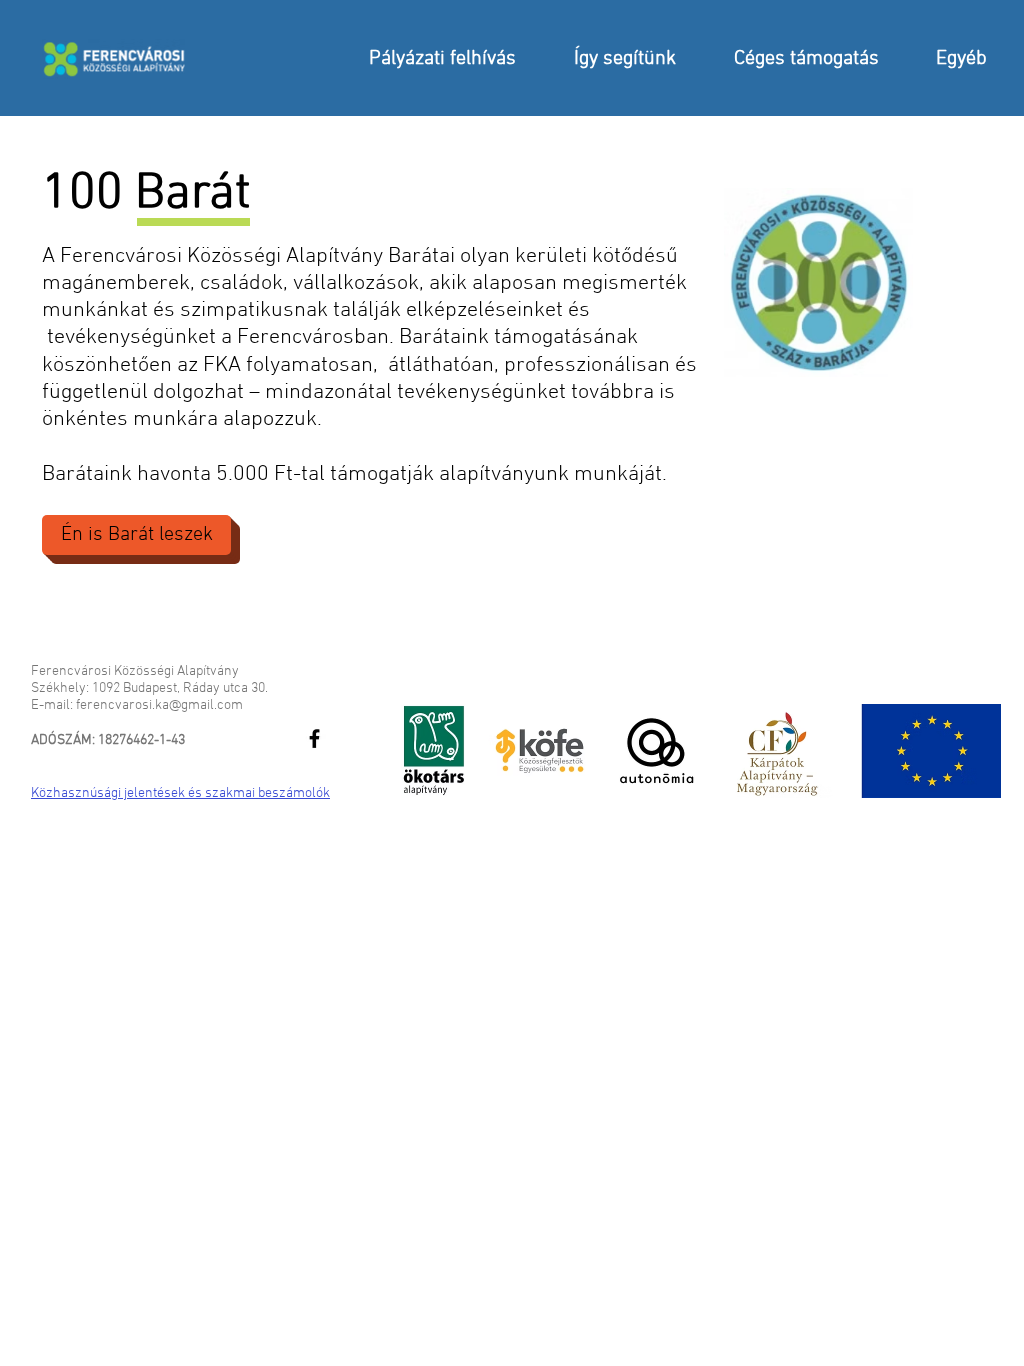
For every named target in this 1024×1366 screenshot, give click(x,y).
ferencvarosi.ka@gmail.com (159, 705)
